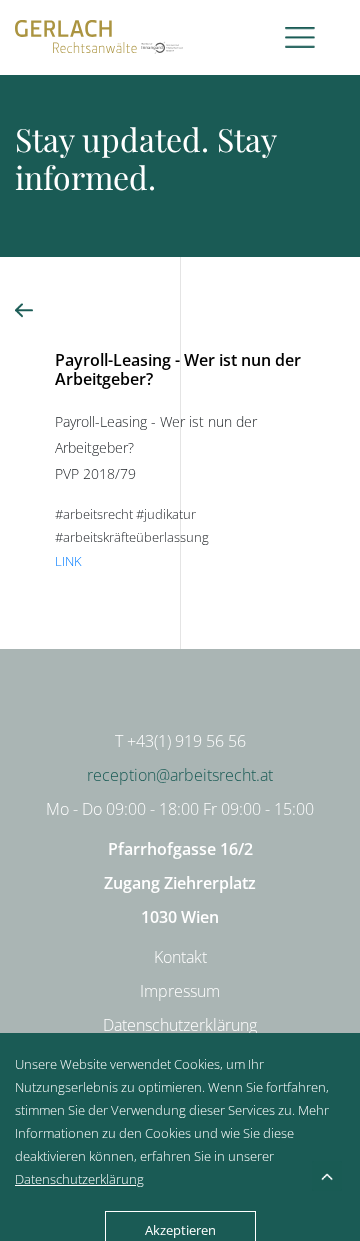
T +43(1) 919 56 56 (180, 741)
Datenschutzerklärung (180, 1025)
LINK (68, 561)
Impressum (180, 991)
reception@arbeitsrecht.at (180, 775)
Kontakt (180, 957)
